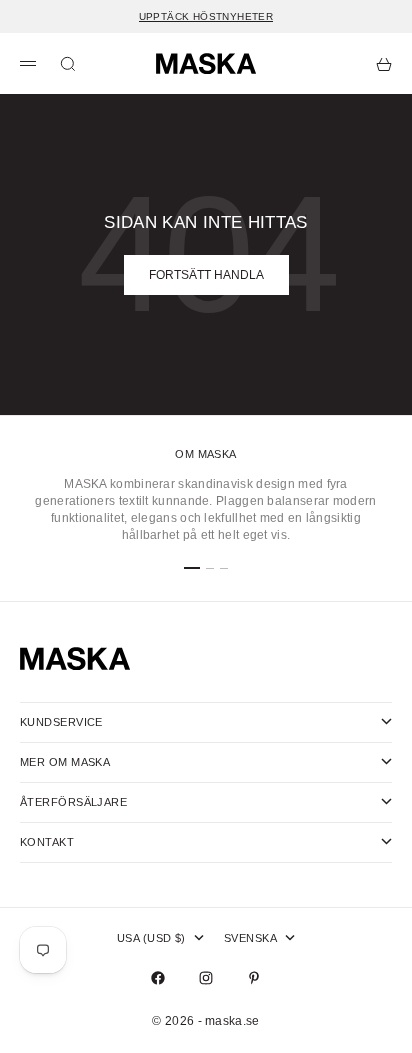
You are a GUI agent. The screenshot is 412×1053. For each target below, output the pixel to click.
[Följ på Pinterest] (254, 978)
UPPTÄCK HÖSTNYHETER (206, 16)
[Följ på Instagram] (206, 978)
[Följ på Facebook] (158, 978)
